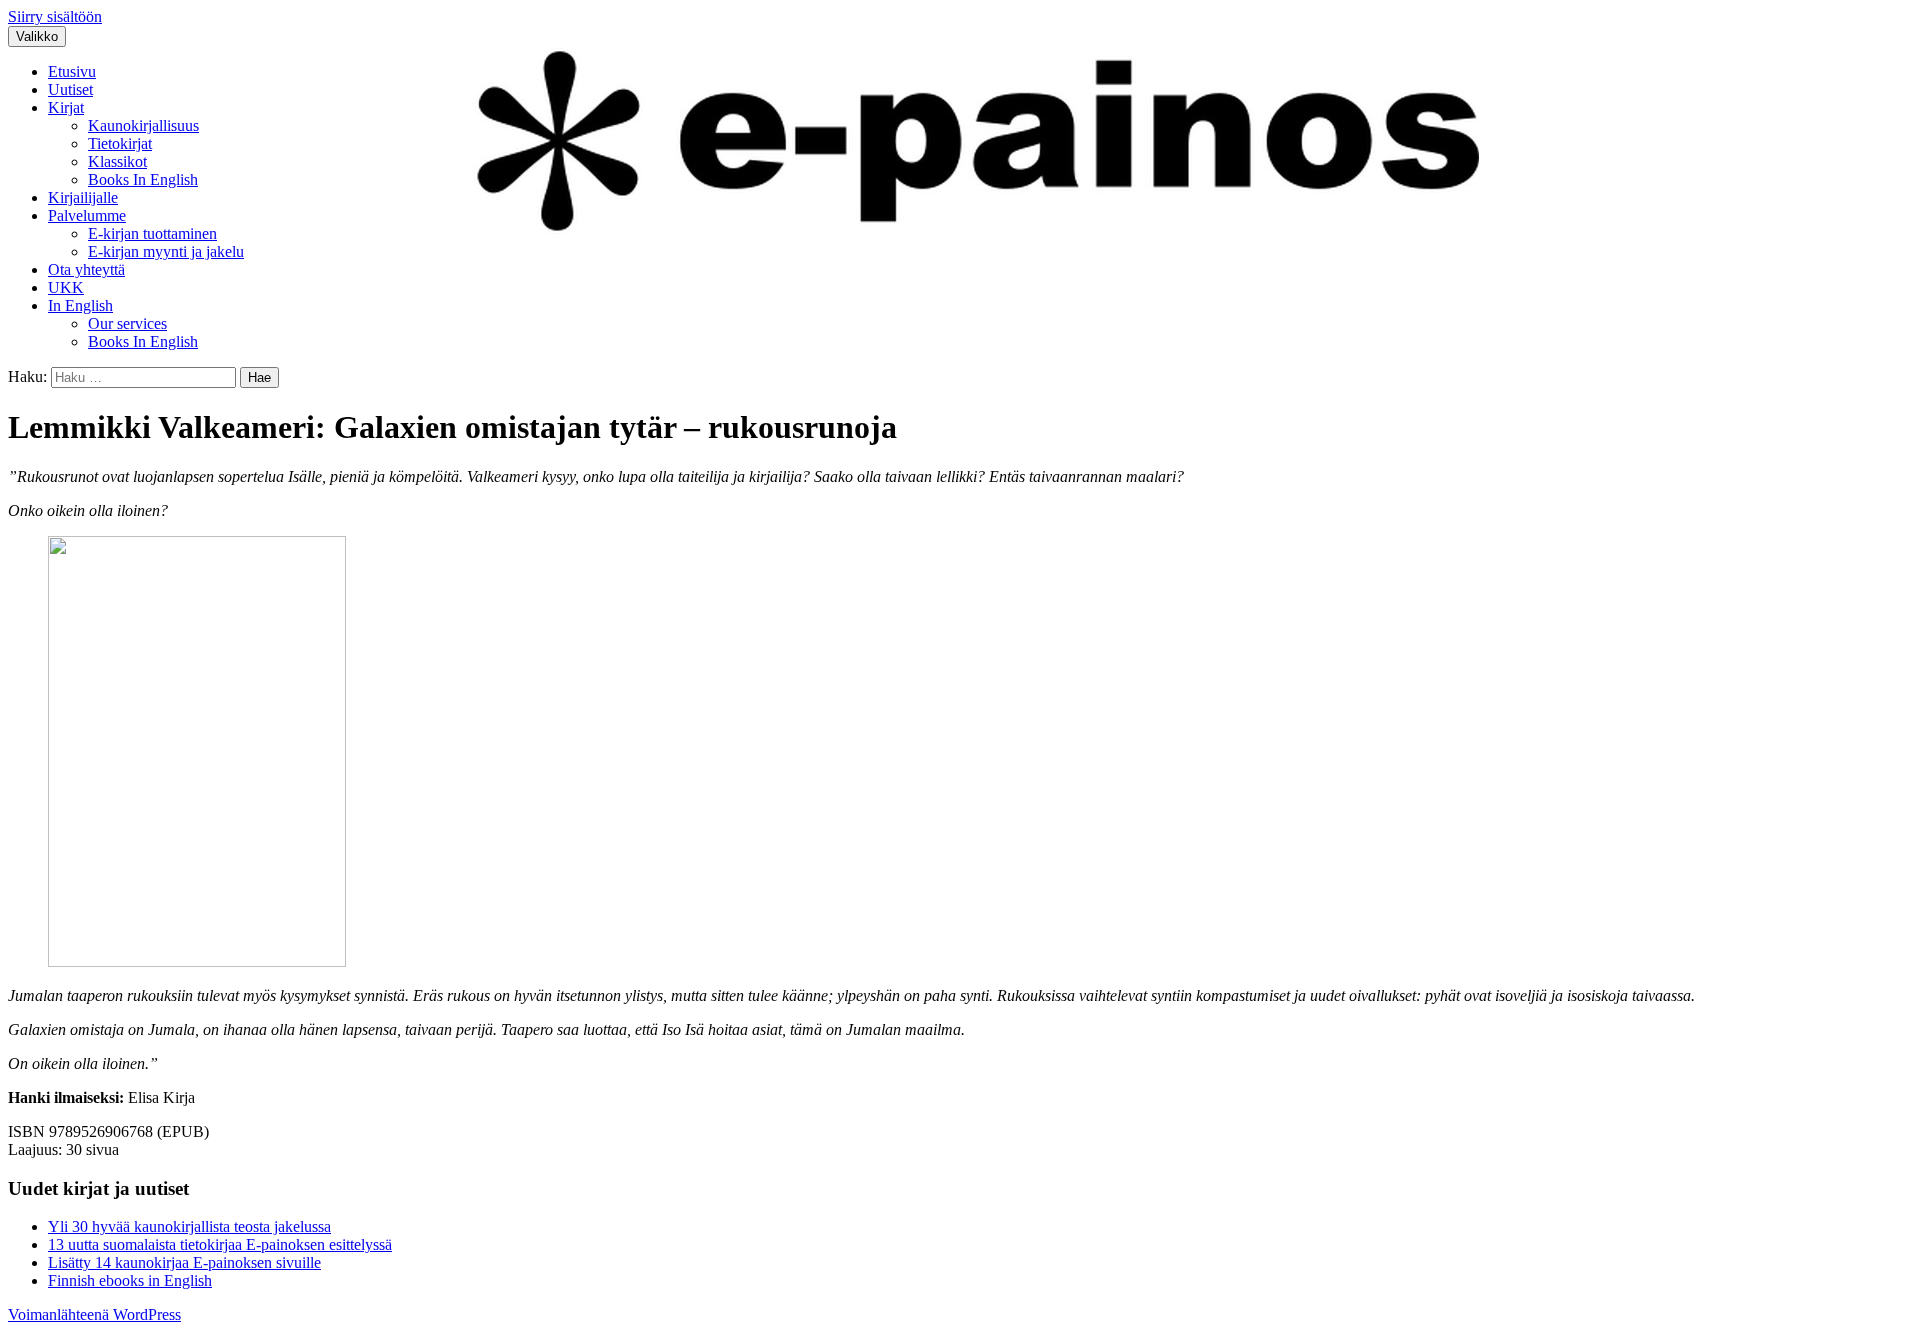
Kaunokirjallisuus (143, 125)
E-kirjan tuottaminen (152, 233)
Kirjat (66, 107)
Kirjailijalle (83, 197)
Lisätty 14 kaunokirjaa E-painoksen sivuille (184, 1262)
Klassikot (117, 161)
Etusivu (72, 71)
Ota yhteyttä (86, 269)
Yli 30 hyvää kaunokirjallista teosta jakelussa (189, 1226)
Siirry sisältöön (55, 16)
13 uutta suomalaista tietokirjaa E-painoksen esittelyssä (220, 1244)
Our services (127, 323)
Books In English (143, 179)
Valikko (37, 36)
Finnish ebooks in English (130, 1280)
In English (80, 305)
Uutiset (70, 89)
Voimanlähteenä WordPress (94, 1314)
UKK (66, 287)
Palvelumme (87, 215)
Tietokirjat (120, 143)
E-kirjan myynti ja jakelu (166, 251)
